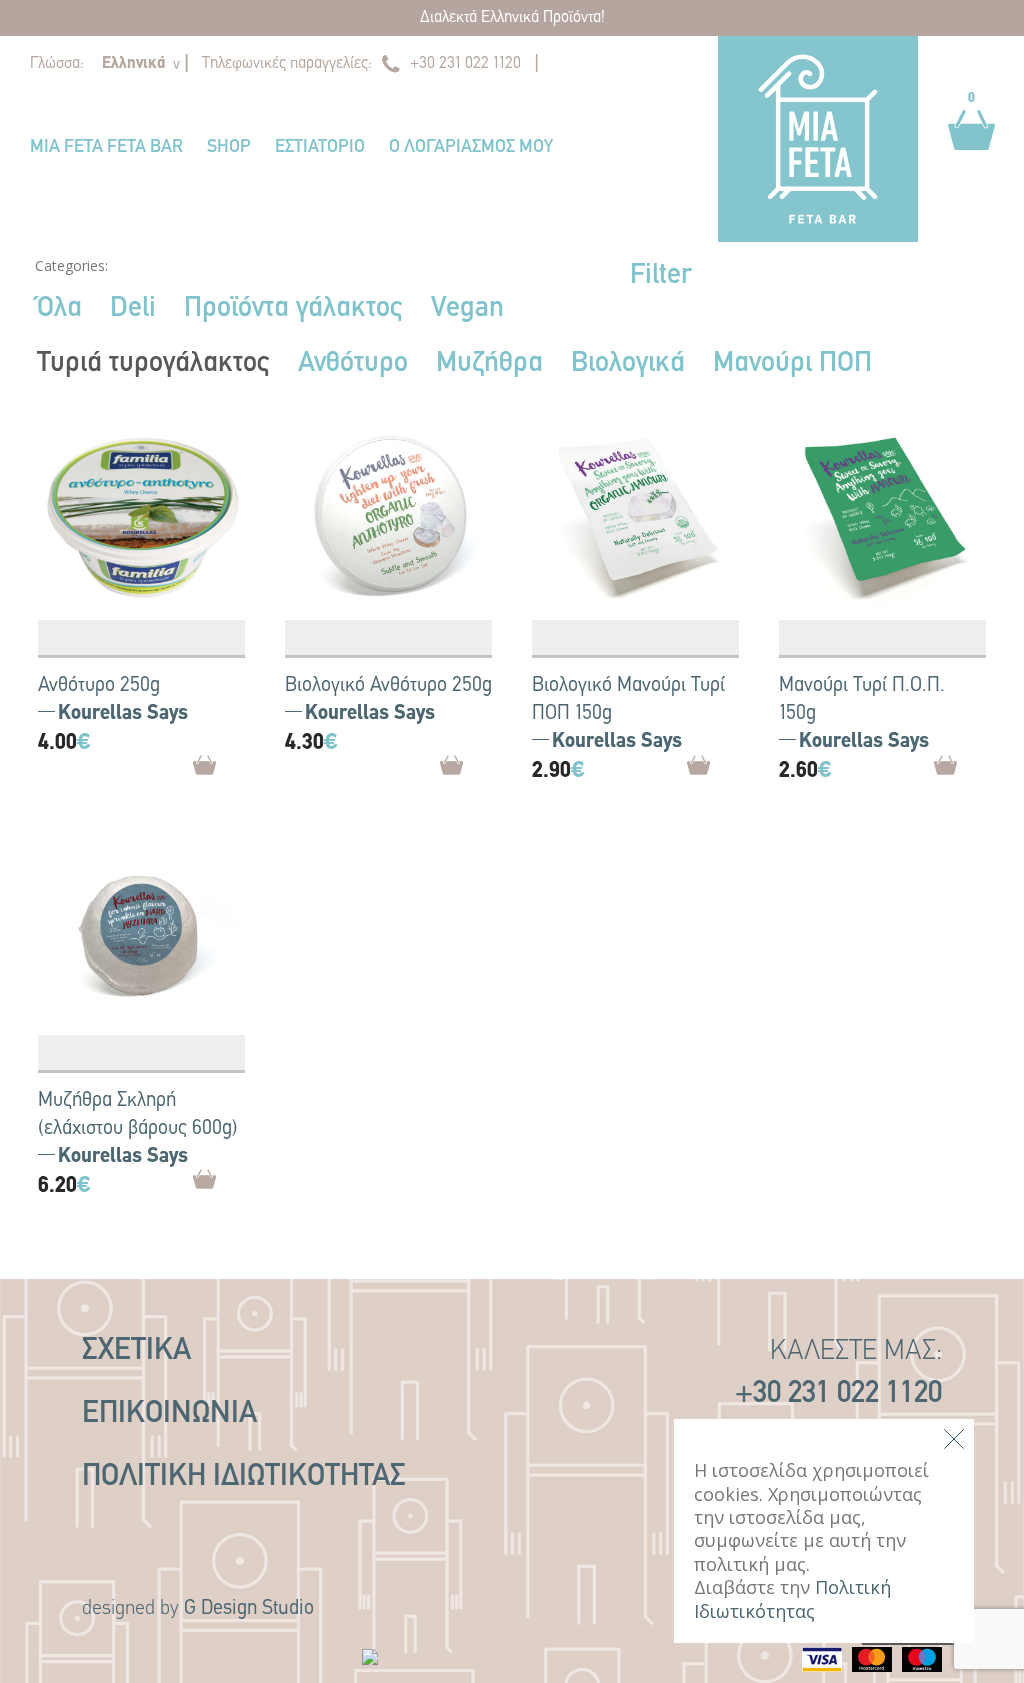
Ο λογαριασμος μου (471, 148)
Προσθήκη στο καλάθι (238, 772)
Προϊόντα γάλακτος (293, 309)
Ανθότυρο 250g (99, 686)
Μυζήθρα (489, 364)
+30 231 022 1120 (465, 64)
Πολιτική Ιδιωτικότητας (244, 1477)
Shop (229, 148)
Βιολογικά (628, 364)
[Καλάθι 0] (971, 160)
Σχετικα (136, 1351)
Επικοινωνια (169, 1414)
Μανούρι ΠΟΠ (792, 364)
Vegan (467, 309)
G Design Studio (249, 1609)
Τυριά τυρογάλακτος (153, 364)
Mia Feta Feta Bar (106, 148)
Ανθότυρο (353, 364)
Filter (661, 276)
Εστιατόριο (320, 148)
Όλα (59, 309)
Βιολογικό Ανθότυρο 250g (388, 686)
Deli (133, 309)
